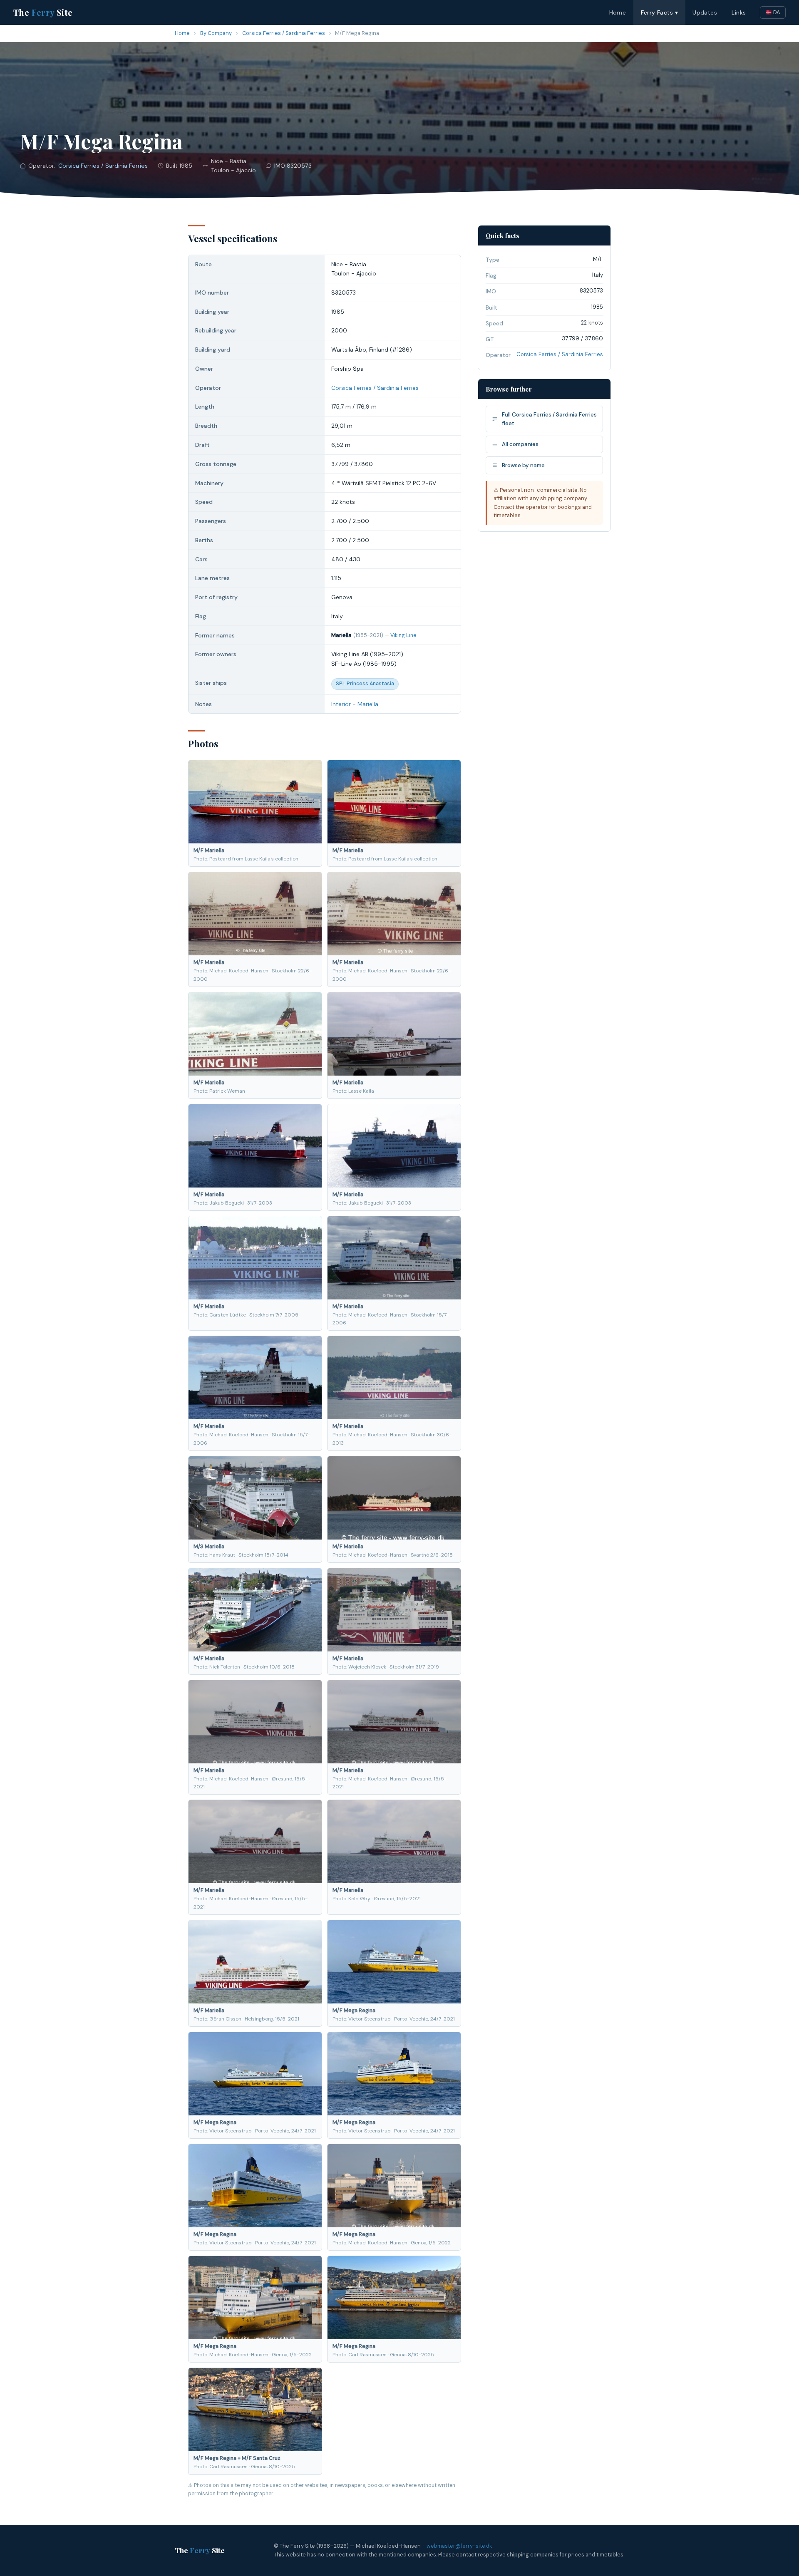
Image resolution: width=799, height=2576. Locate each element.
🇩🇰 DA (773, 12)
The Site (43, 12)
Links (739, 12)
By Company (216, 33)
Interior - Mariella (355, 704)
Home (618, 12)
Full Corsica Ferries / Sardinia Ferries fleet (549, 419)
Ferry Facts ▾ (659, 12)
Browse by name (523, 465)
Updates (705, 12)
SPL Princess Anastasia (365, 684)
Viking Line (403, 635)
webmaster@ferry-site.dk (459, 2546)
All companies (520, 444)
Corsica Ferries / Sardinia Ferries (284, 33)
